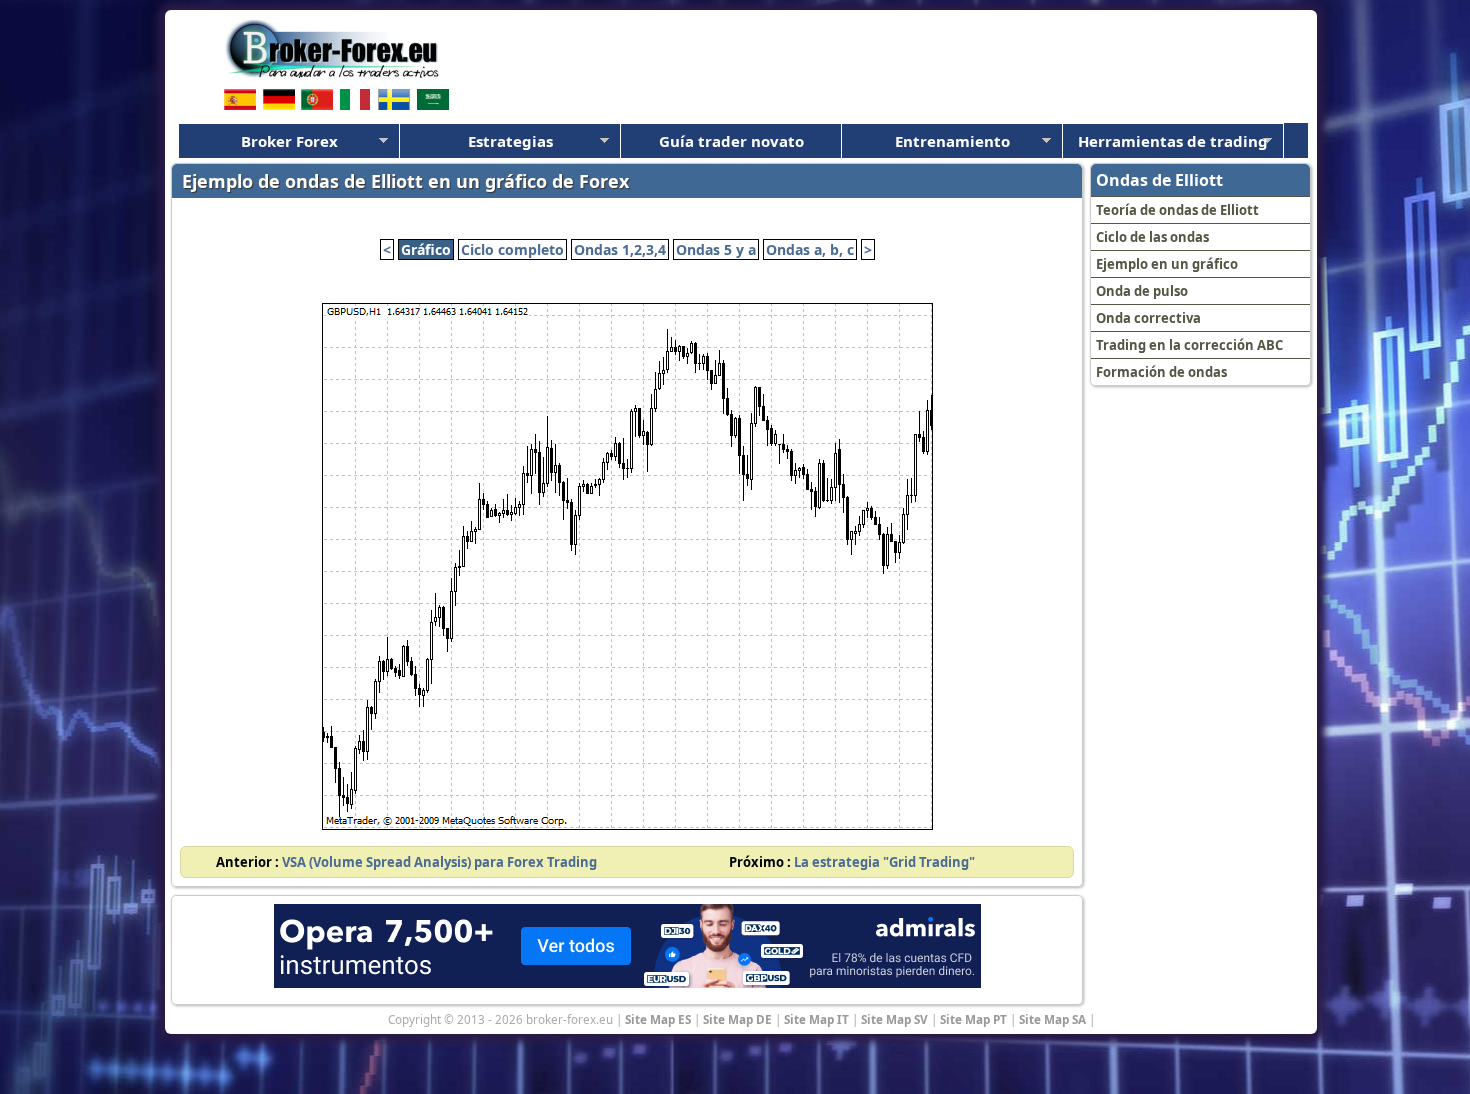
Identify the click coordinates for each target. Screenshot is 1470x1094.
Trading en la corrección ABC (1189, 345)
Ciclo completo (512, 249)
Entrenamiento (952, 141)
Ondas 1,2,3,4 (620, 249)
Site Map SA (1052, 1019)
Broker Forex (289, 141)
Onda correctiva (1148, 318)
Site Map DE (737, 1019)
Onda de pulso (1142, 291)
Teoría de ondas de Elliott (1177, 210)
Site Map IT (816, 1019)
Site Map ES (658, 1019)
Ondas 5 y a (716, 249)
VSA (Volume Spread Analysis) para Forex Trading (439, 862)
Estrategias (510, 141)
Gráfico (426, 249)
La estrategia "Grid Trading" (884, 862)
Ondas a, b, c (810, 249)
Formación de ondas (1161, 372)
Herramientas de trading (1173, 141)
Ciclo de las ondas (1152, 237)
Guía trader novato (731, 141)
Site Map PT (973, 1019)
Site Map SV (894, 1019)
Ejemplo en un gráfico (1167, 264)
